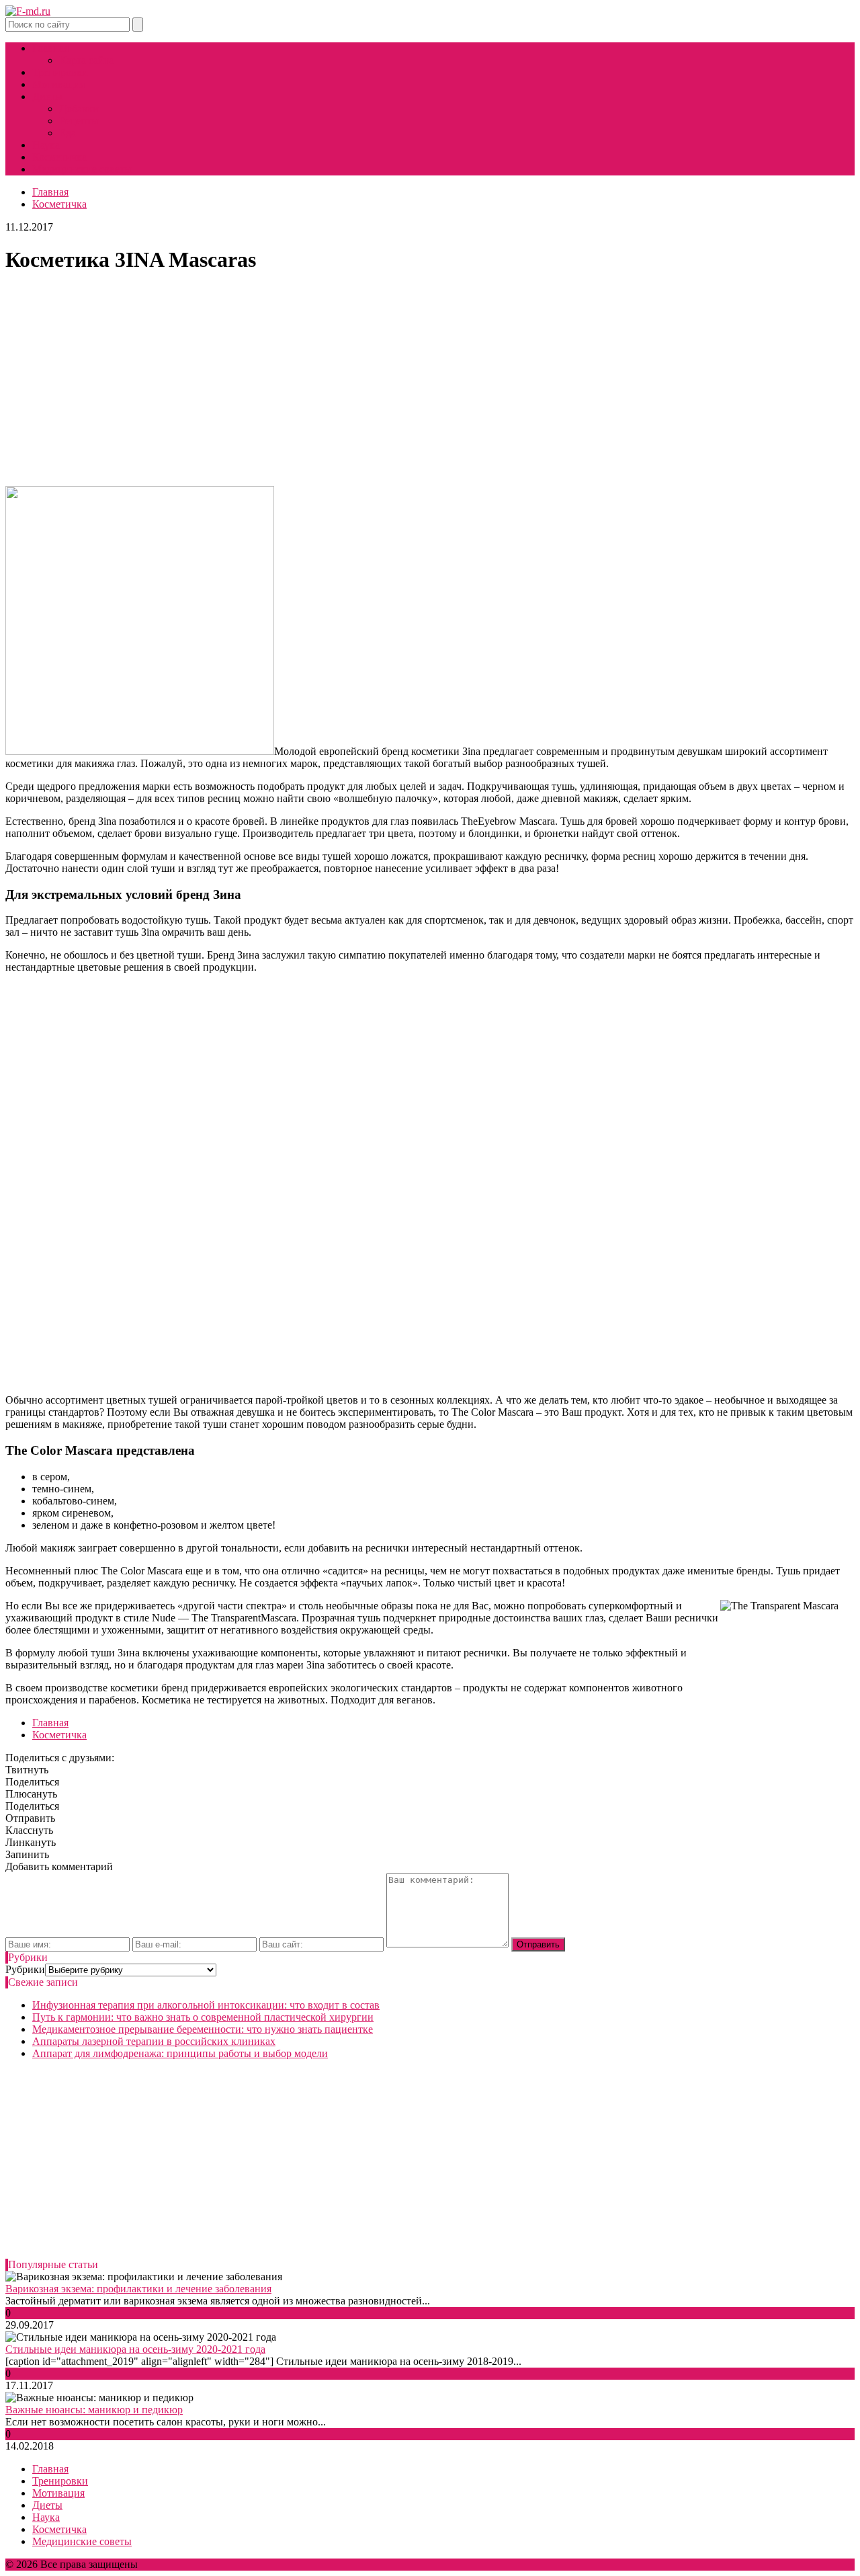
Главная (50, 48)
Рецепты (79, 121)
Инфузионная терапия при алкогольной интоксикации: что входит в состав (206, 2005)
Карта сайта (86, 60)
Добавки (79, 109)
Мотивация (58, 84)
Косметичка (59, 157)
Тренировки (60, 72)
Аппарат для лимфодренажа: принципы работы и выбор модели (180, 2053)
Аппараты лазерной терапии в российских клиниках (154, 2041)
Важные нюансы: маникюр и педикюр (94, 2410)
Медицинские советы (82, 169)
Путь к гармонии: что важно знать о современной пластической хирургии (203, 2017)
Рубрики (25, 1969)
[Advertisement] (430, 381)
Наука (46, 145)
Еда (68, 133)
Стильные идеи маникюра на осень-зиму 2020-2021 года (135, 2349)
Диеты (47, 96)
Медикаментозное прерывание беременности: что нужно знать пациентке (203, 2029)
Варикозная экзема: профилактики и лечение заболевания (138, 2289)
